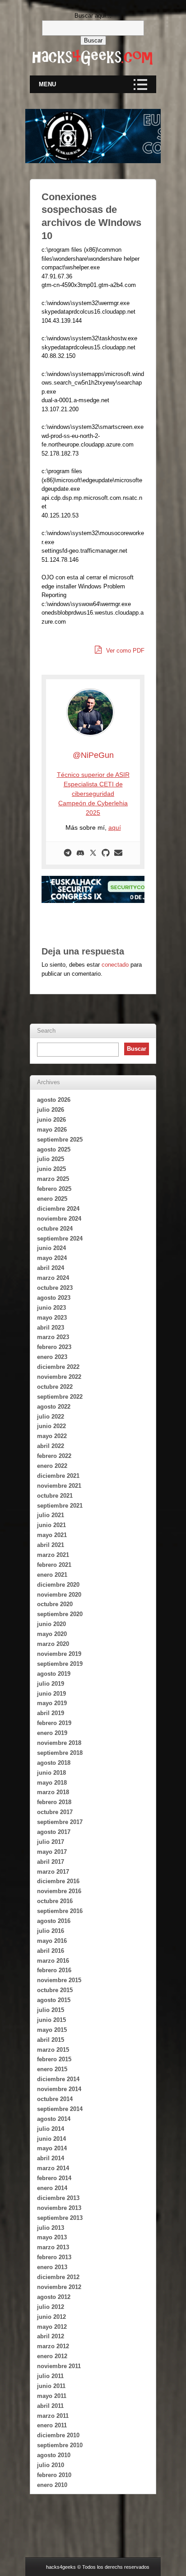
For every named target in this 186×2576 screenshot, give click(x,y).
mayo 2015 (52, 2030)
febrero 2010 (54, 2475)
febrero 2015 (54, 2059)
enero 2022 (52, 1466)
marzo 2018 (53, 1792)
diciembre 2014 (58, 2079)
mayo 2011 (52, 2396)
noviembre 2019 (59, 1654)
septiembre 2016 (60, 1911)
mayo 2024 (52, 1258)
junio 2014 (51, 2139)
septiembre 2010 (60, 2445)
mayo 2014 (52, 2148)
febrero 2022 (54, 1456)
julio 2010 (51, 2465)
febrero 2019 (54, 1723)
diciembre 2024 (58, 1209)
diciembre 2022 (58, 1367)
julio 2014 (51, 2129)
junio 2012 (51, 2317)
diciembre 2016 (58, 1881)
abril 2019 (51, 1713)
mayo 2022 (52, 1436)
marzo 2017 (53, 1872)
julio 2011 (50, 2376)
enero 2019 (52, 1733)
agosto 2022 (54, 1407)
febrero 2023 (54, 1347)
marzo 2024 (53, 1278)
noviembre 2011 (59, 2366)
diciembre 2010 (58, 2435)
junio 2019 (51, 1694)
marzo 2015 (53, 2050)
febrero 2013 (54, 2257)
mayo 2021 (52, 1535)
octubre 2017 (55, 1812)
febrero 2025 (54, 1189)
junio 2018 (51, 1773)
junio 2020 (51, 1624)
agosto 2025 (54, 1149)
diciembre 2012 (58, 2277)
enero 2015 (52, 2069)
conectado (115, 965)
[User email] (118, 853)
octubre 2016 (55, 1901)
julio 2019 (51, 1684)
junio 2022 (51, 1426)
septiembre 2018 (60, 1753)
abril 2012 (51, 2336)
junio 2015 (51, 2020)
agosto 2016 (54, 1921)
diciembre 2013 (58, 2198)
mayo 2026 (52, 1130)
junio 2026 (51, 1120)
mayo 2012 (52, 2327)
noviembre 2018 (59, 1743)
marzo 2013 (53, 2247)
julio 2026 (51, 1110)
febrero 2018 (54, 1802)
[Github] (106, 853)
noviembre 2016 (59, 1891)
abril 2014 (51, 2158)
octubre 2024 (55, 1229)
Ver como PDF (124, 651)
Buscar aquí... (93, 16)
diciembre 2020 (58, 1585)
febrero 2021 (54, 1565)
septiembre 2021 (60, 1506)
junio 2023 (51, 1308)
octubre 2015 (55, 1990)
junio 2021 (51, 1525)
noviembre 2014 (59, 2089)
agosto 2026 (54, 1100)
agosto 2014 (54, 2119)
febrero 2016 (54, 1970)
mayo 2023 (52, 1318)
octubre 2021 (55, 1496)
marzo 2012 (53, 2346)
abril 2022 (51, 1446)
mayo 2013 (52, 2237)
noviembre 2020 (59, 1595)
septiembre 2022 (60, 1397)
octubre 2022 (55, 1387)
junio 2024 (51, 1248)
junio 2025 (51, 1169)
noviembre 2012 (59, 2287)
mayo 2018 (52, 1783)
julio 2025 (51, 1159)
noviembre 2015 (59, 1980)
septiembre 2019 (60, 1664)
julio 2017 (51, 1842)
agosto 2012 (54, 2297)
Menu (47, 84)
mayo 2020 (52, 1634)
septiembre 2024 (60, 1239)
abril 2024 (51, 1268)
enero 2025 (52, 1199)
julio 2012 (51, 2307)
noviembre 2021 (59, 1486)
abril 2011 (50, 2406)
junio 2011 (51, 2386)
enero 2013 (52, 2267)
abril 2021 (51, 1545)
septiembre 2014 (60, 2109)
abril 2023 (51, 1328)
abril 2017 (51, 1862)
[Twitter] (93, 853)
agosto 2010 (54, 2455)
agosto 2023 (54, 1298)
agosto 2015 (54, 2000)
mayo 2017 (52, 1852)
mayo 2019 (52, 1703)
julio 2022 (51, 1417)
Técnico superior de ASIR (93, 775)
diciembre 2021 (58, 1476)
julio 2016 (51, 1931)
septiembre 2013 (60, 2218)
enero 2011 (52, 2425)
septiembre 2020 (60, 1614)
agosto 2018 (54, 1763)
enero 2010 (52, 2485)
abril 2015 (51, 2040)
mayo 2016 (52, 1941)
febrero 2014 (54, 2178)
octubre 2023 (55, 1288)
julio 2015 (51, 2010)
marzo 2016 (53, 1961)
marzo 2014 (53, 2168)
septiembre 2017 (60, 1822)
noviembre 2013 (59, 2208)
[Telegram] (68, 853)
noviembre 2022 (59, 1377)
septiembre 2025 (60, 1140)
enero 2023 (52, 1357)
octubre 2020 (55, 1604)
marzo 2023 (53, 1337)
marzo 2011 (53, 2416)
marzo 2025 (53, 1179)
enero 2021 (52, 1575)
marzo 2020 (53, 1644)
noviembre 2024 (59, 1219)
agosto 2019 (54, 1674)
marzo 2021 (53, 1555)
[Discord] (80, 853)
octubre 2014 (55, 2099)
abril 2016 (51, 1951)
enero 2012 (52, 2356)
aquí (115, 827)
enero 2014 (52, 2188)
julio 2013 (51, 2228)
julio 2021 (51, 1515)
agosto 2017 (54, 1832)
